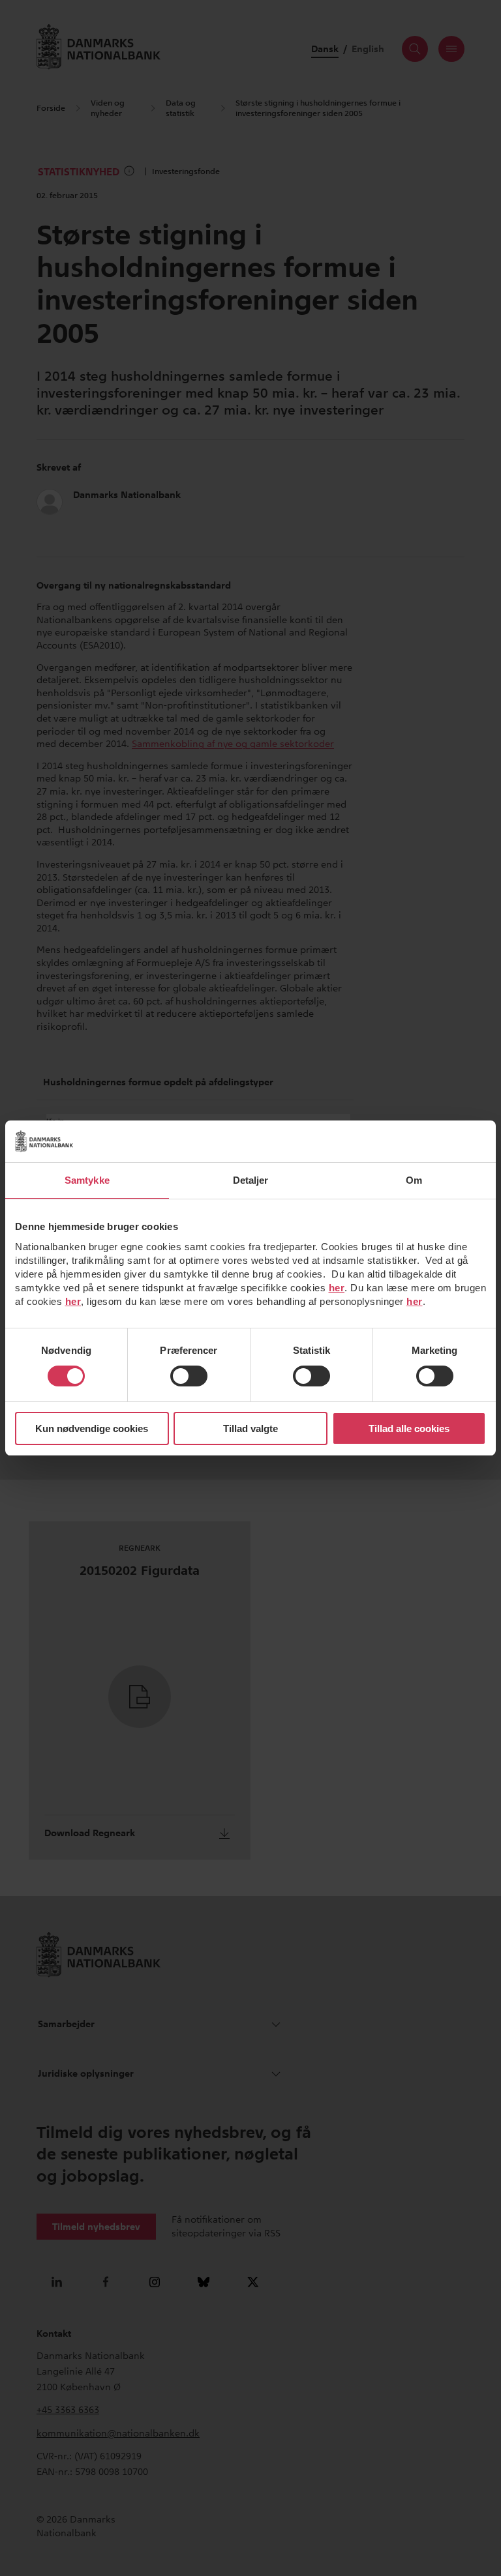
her (337, 1288)
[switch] (189, 1376)
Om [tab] (414, 1180)
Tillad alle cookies (409, 1428)
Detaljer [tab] (251, 1180)
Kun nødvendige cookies (92, 1428)
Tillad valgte (250, 1428)
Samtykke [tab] (87, 1180)
